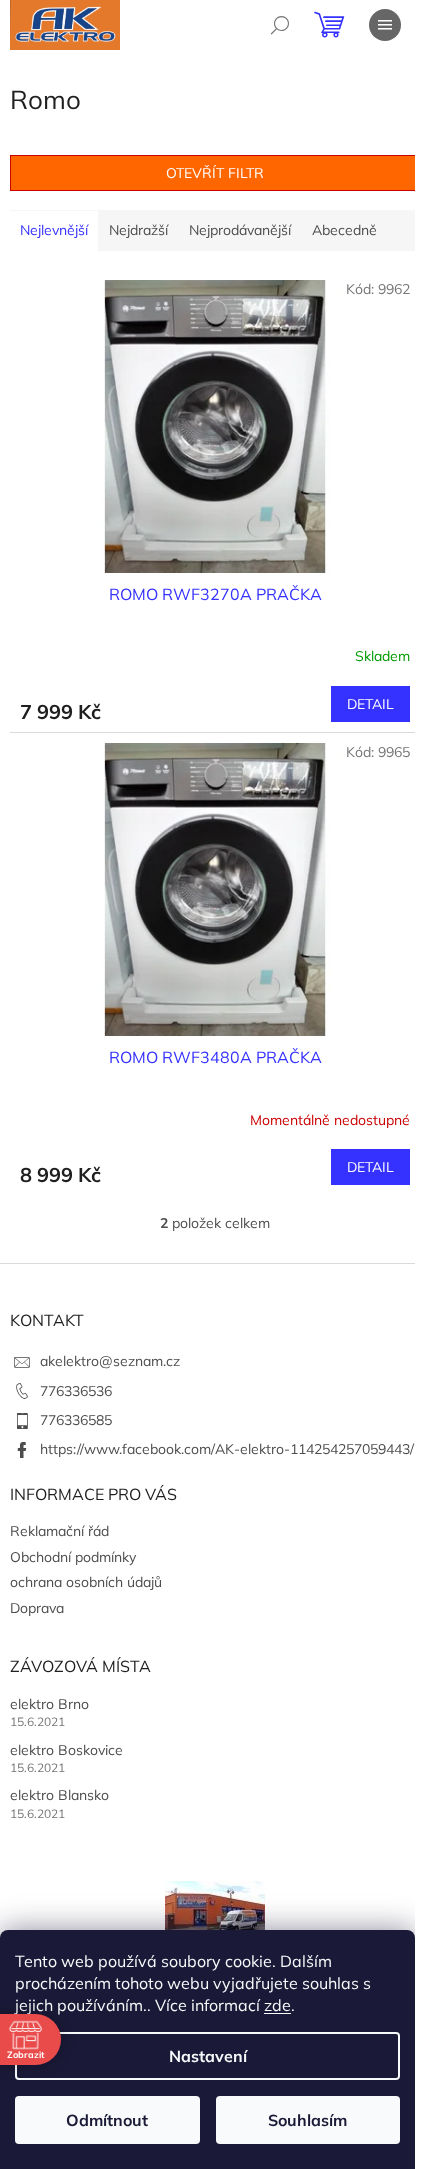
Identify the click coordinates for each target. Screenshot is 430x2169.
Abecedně (344, 230)
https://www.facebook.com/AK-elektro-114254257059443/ (227, 1449)
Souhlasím (307, 2120)
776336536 (76, 1391)
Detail (370, 704)
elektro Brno (49, 1704)
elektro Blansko (59, 1795)
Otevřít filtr (215, 173)
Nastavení (208, 2056)
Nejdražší (138, 230)
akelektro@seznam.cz (110, 1361)
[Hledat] (280, 25)
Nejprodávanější (240, 230)
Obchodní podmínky (73, 1557)
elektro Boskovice (66, 1750)
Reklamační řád (59, 1531)
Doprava (37, 1608)
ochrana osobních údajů (86, 1582)
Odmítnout (107, 2120)
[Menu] (385, 25)
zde (277, 2005)
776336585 (76, 1420)
